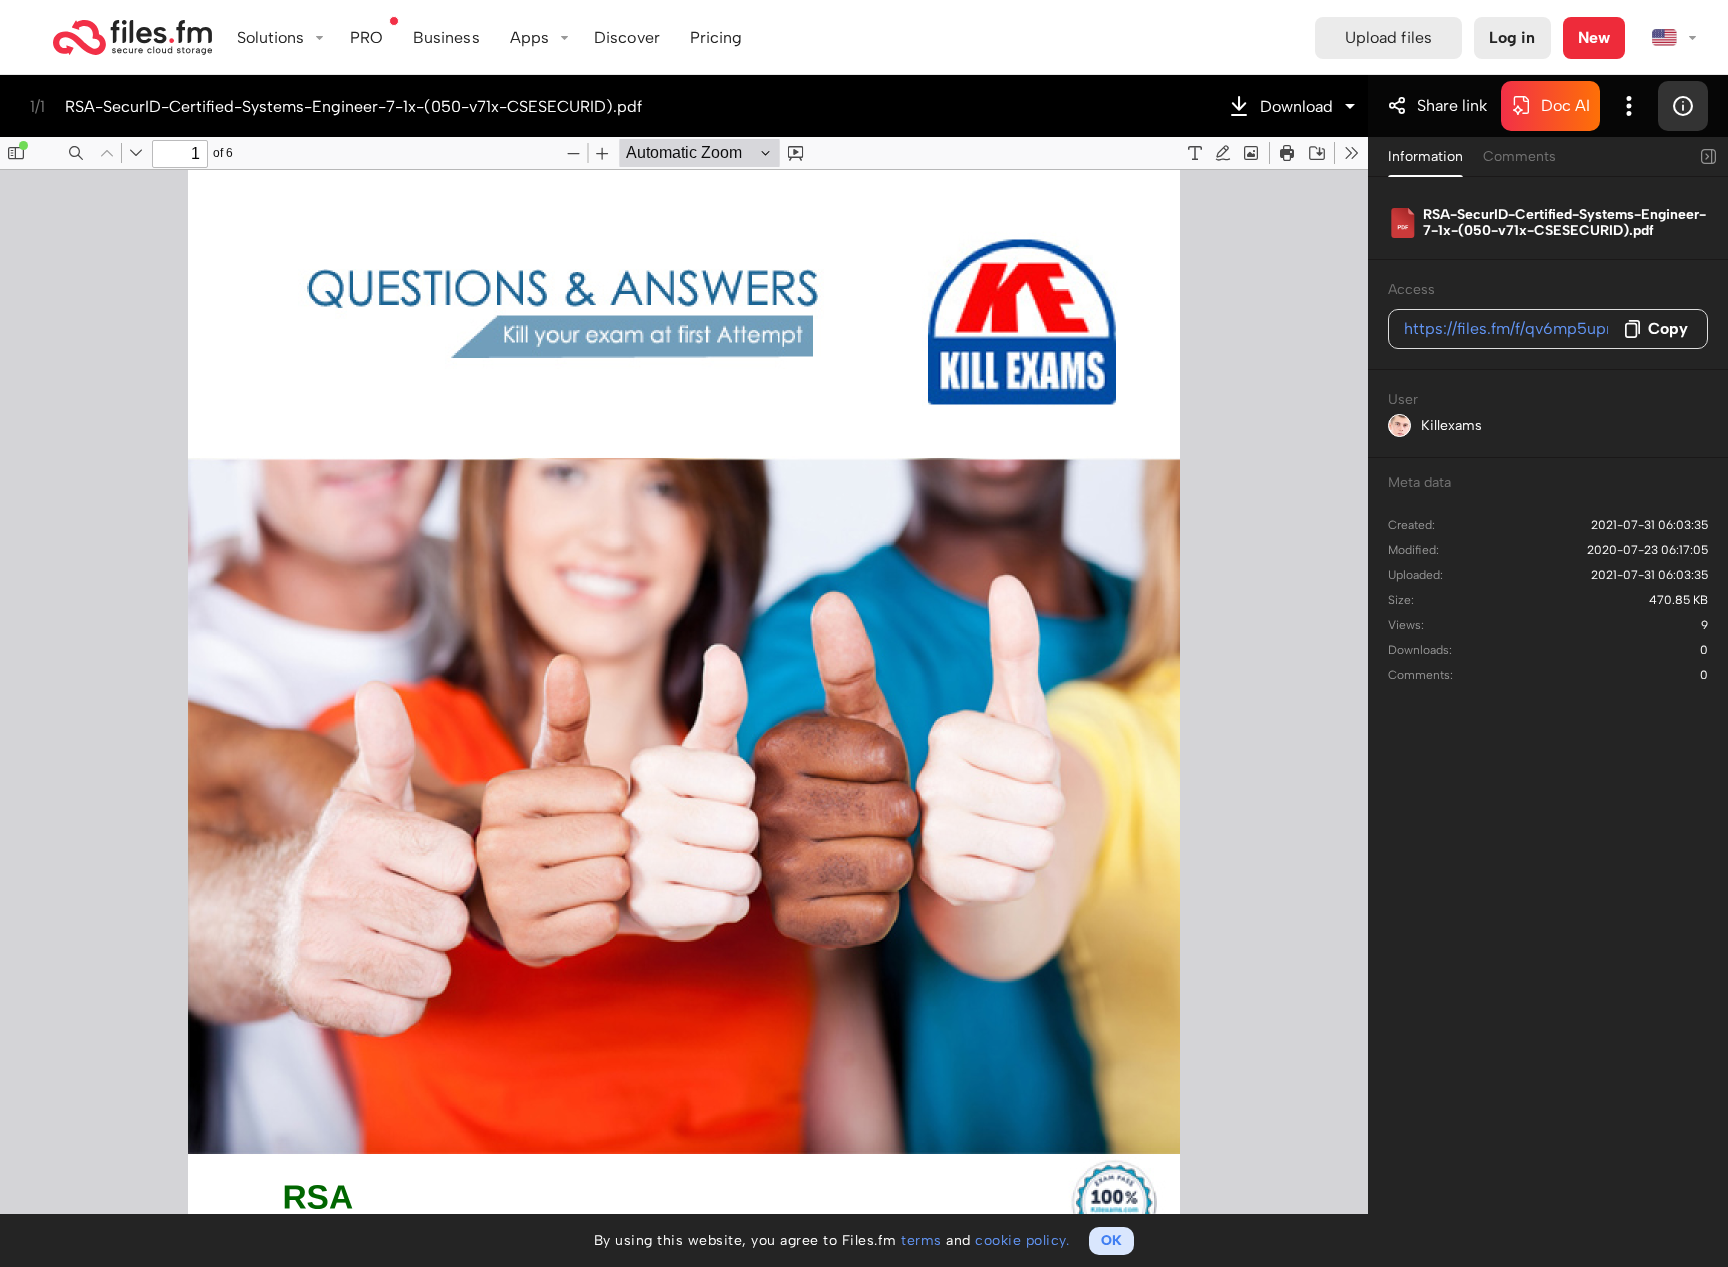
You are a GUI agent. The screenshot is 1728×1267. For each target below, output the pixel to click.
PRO (366, 37)
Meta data (1419, 482)
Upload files (1388, 37)
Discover (627, 37)
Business (446, 37)
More (1629, 106)
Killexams (1451, 425)
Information (1425, 156)
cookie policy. (1022, 1240)
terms (921, 1240)
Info (1683, 106)
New (1594, 37)
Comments (1519, 156)
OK (1111, 1240)
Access (1411, 289)
